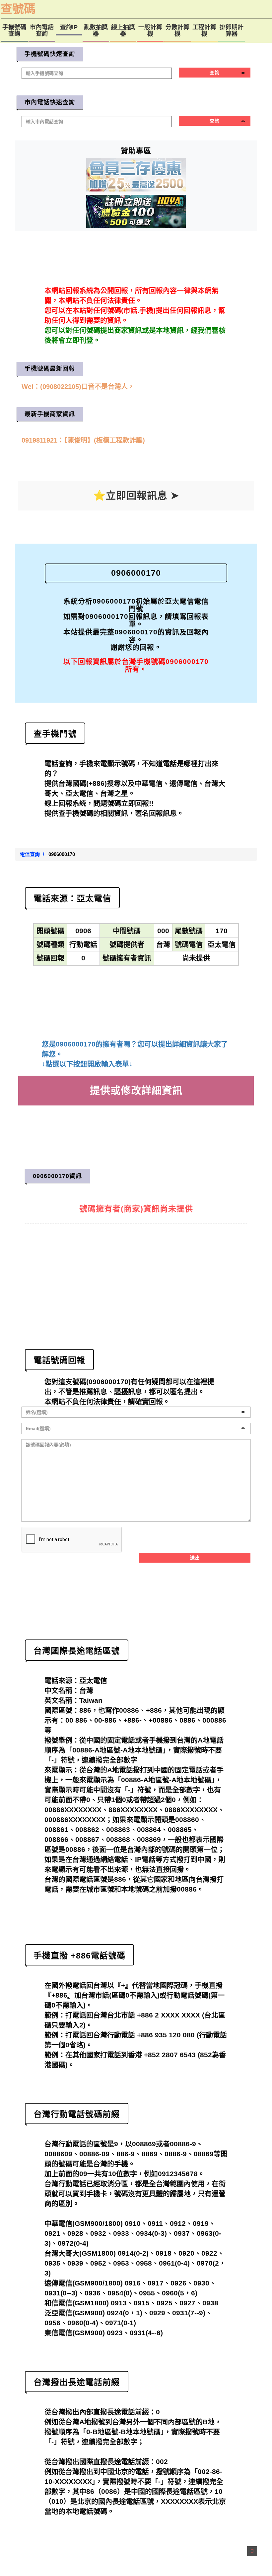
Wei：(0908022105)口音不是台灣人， (78, 386)
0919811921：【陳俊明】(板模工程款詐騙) (83, 440)
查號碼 (18, 9)
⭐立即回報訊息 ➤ (136, 495)
